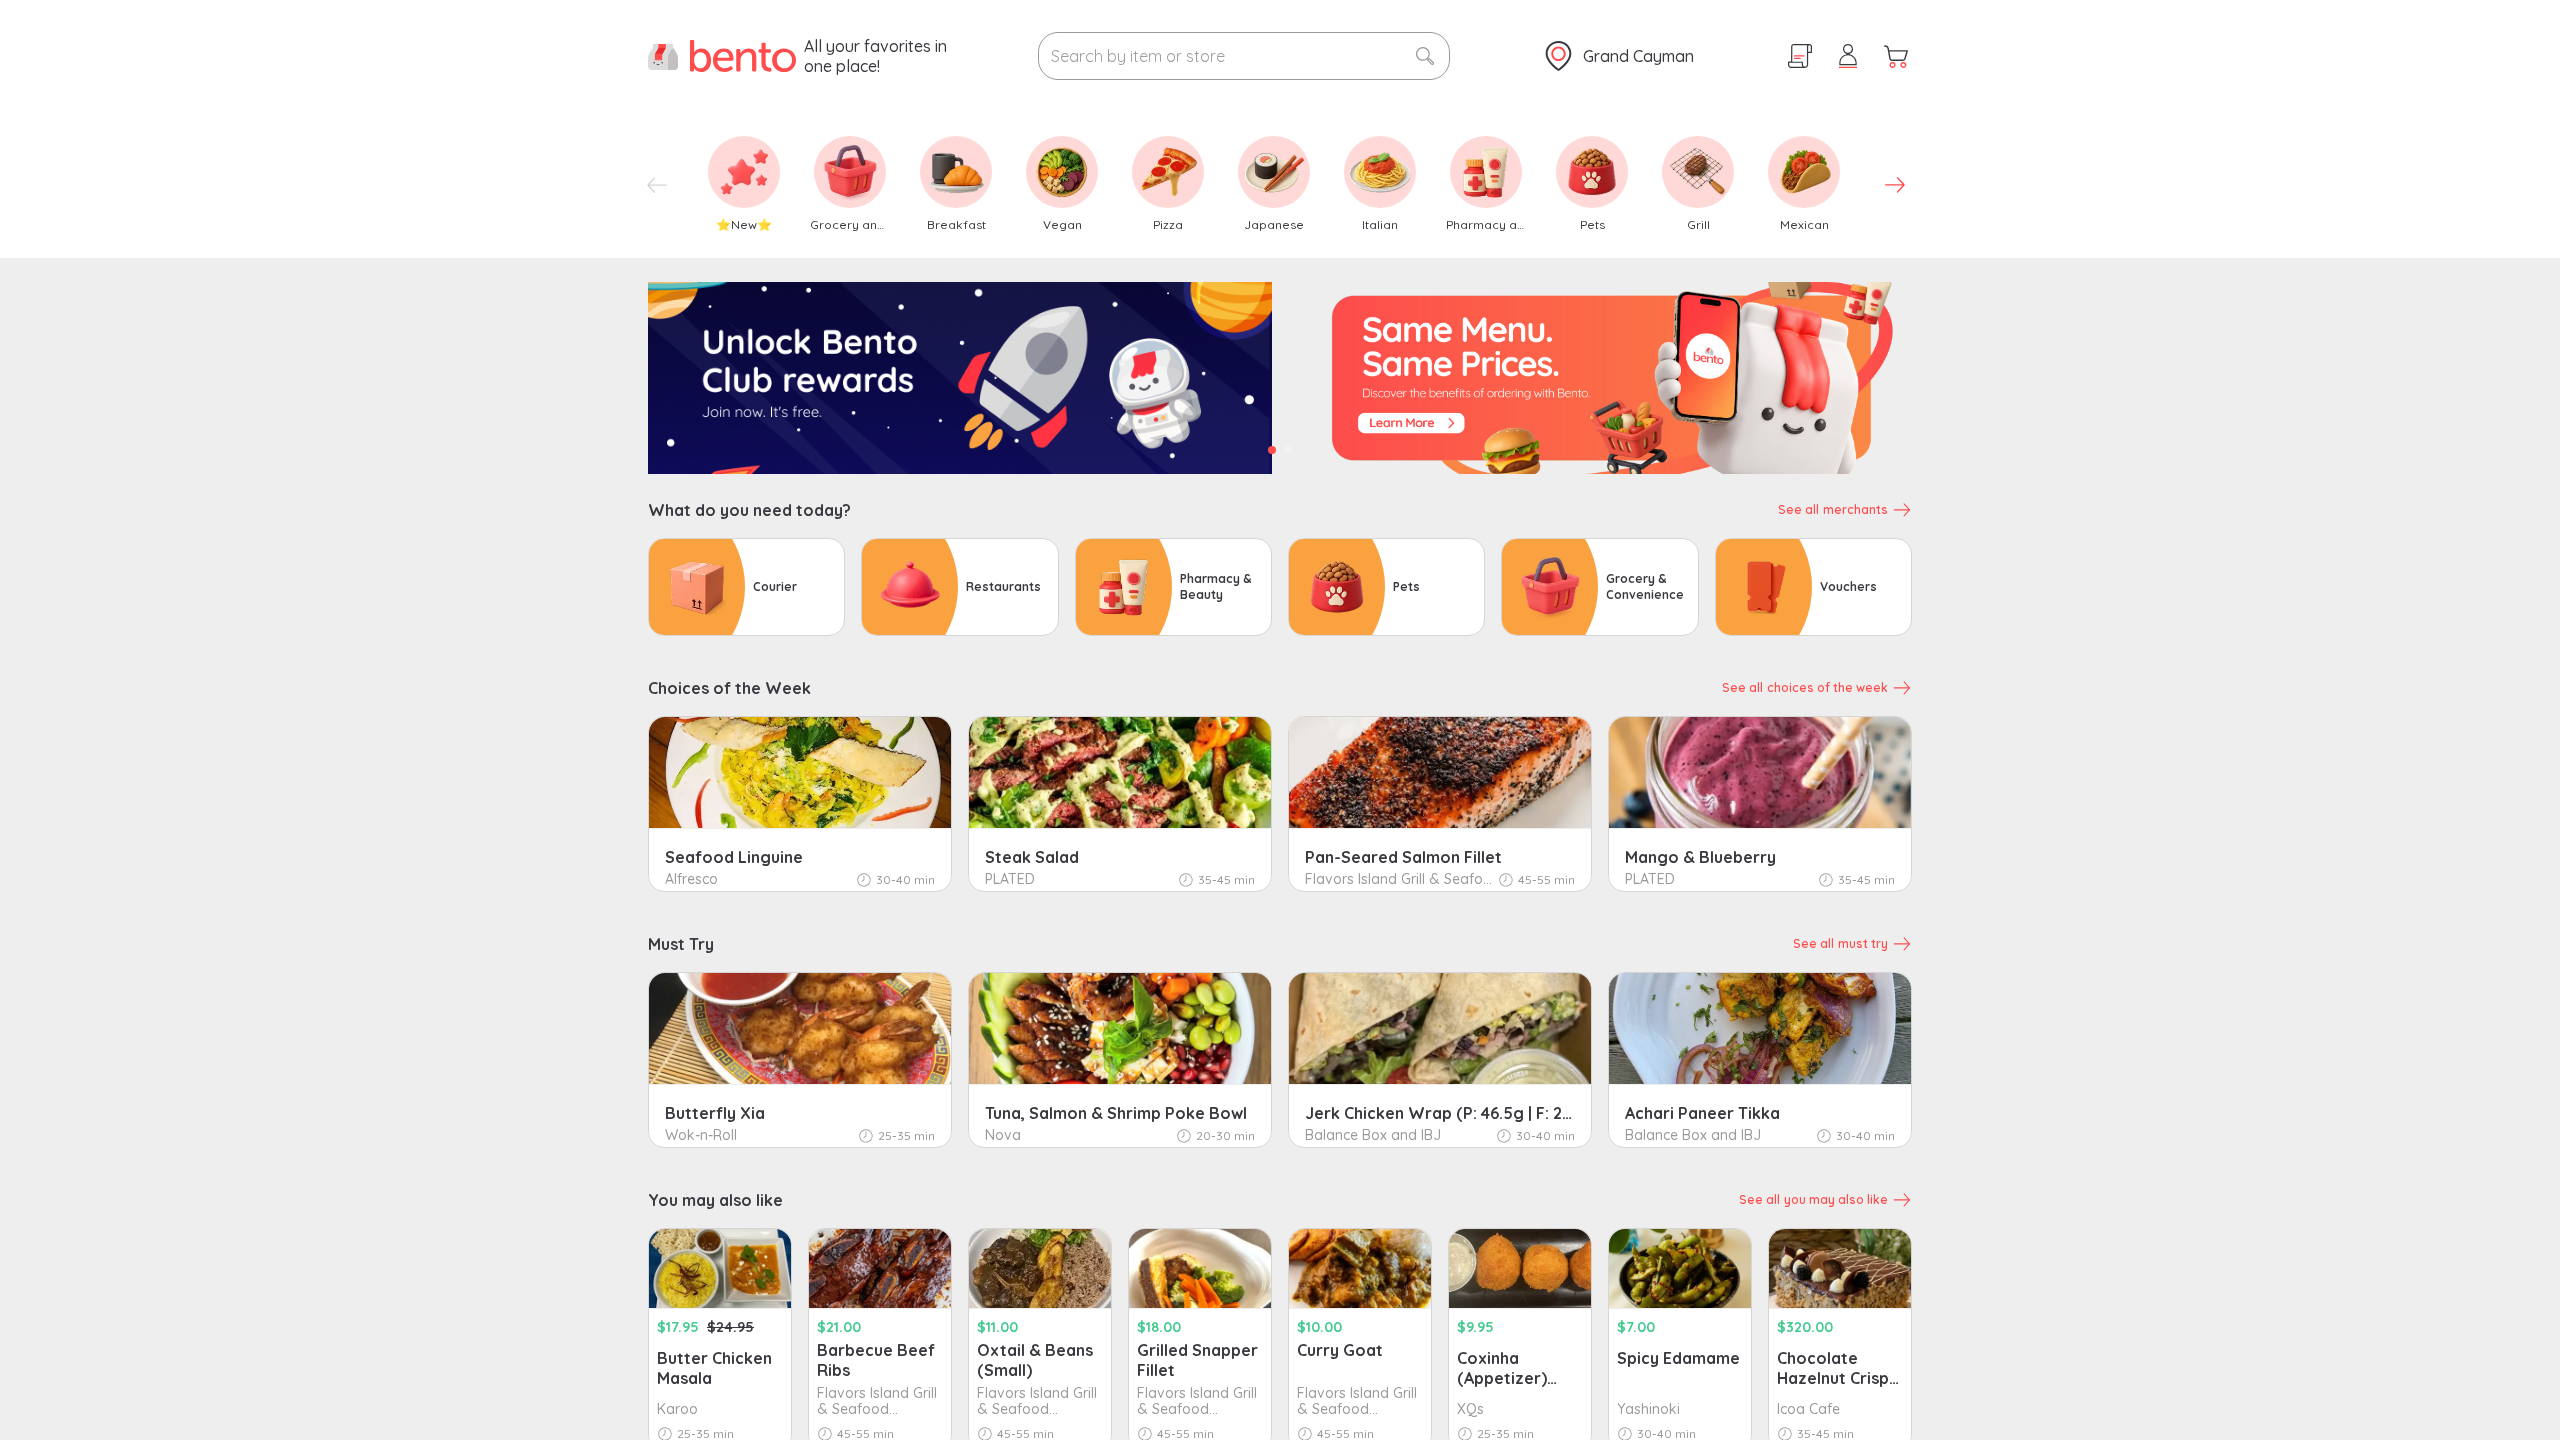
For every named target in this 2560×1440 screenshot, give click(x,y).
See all (1833, 509)
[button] (1896, 56)
